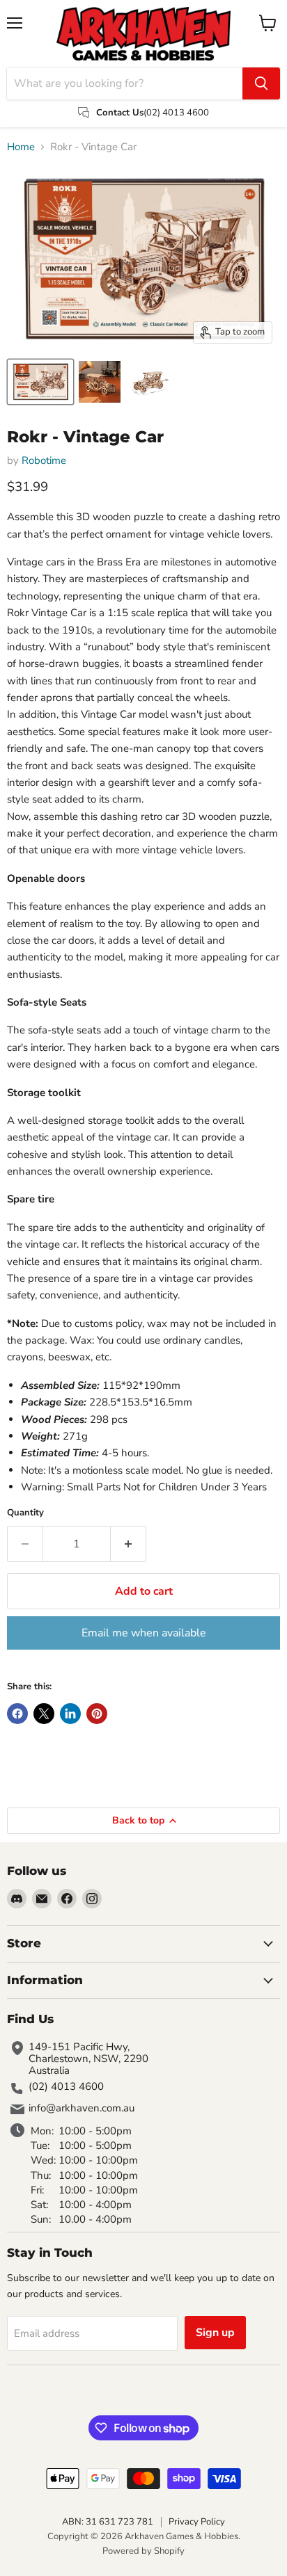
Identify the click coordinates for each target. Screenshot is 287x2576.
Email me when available (144, 1633)
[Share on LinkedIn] (70, 1714)
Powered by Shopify (143, 2551)
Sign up (215, 2333)
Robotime (44, 460)
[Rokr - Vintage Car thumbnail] (40, 382)
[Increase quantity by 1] (129, 1544)
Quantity (25, 1513)
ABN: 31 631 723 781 (108, 2522)
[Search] (261, 83)
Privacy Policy (197, 2522)
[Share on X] (44, 1714)
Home (21, 147)
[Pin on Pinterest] (97, 1714)
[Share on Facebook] (17, 1714)
